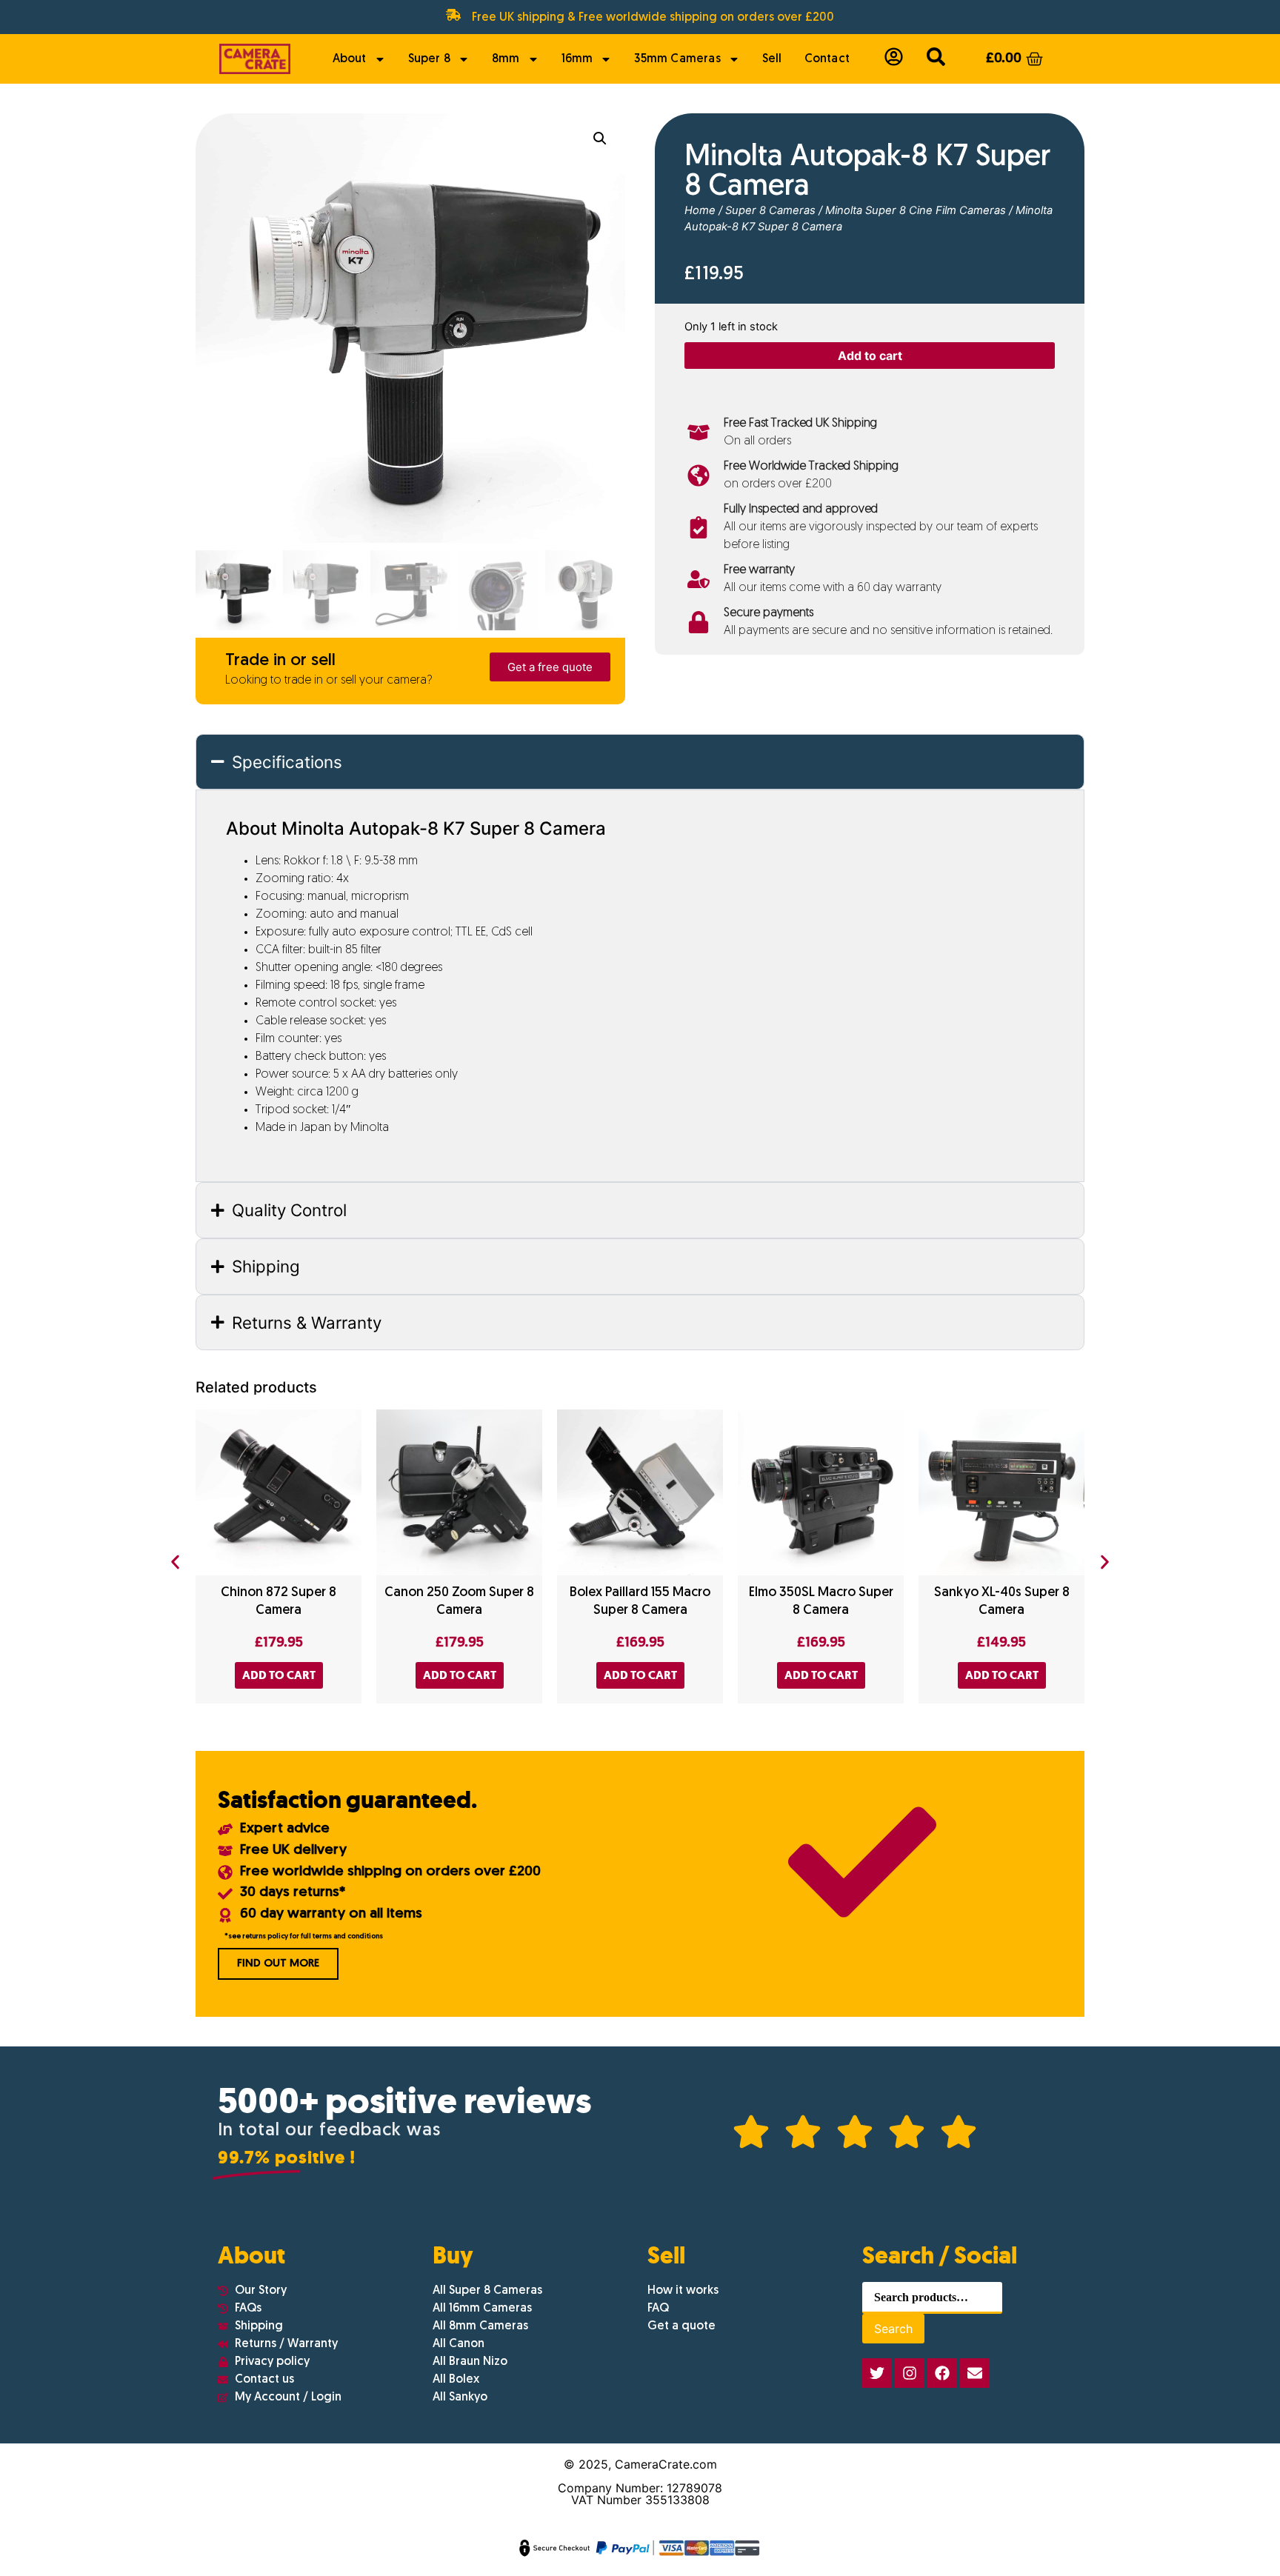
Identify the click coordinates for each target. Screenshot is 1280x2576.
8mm (506, 59)
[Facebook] (942, 2373)
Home (700, 210)
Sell (772, 59)
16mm (577, 59)
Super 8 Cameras (770, 210)
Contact (827, 59)
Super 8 (429, 59)
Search (893, 2329)
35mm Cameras (677, 59)
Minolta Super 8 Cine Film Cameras (916, 210)
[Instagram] (910, 2373)
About (350, 59)
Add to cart (870, 356)
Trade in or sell (280, 661)
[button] (600, 139)
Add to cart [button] (279, 1675)
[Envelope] (975, 2373)
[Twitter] (877, 2373)
